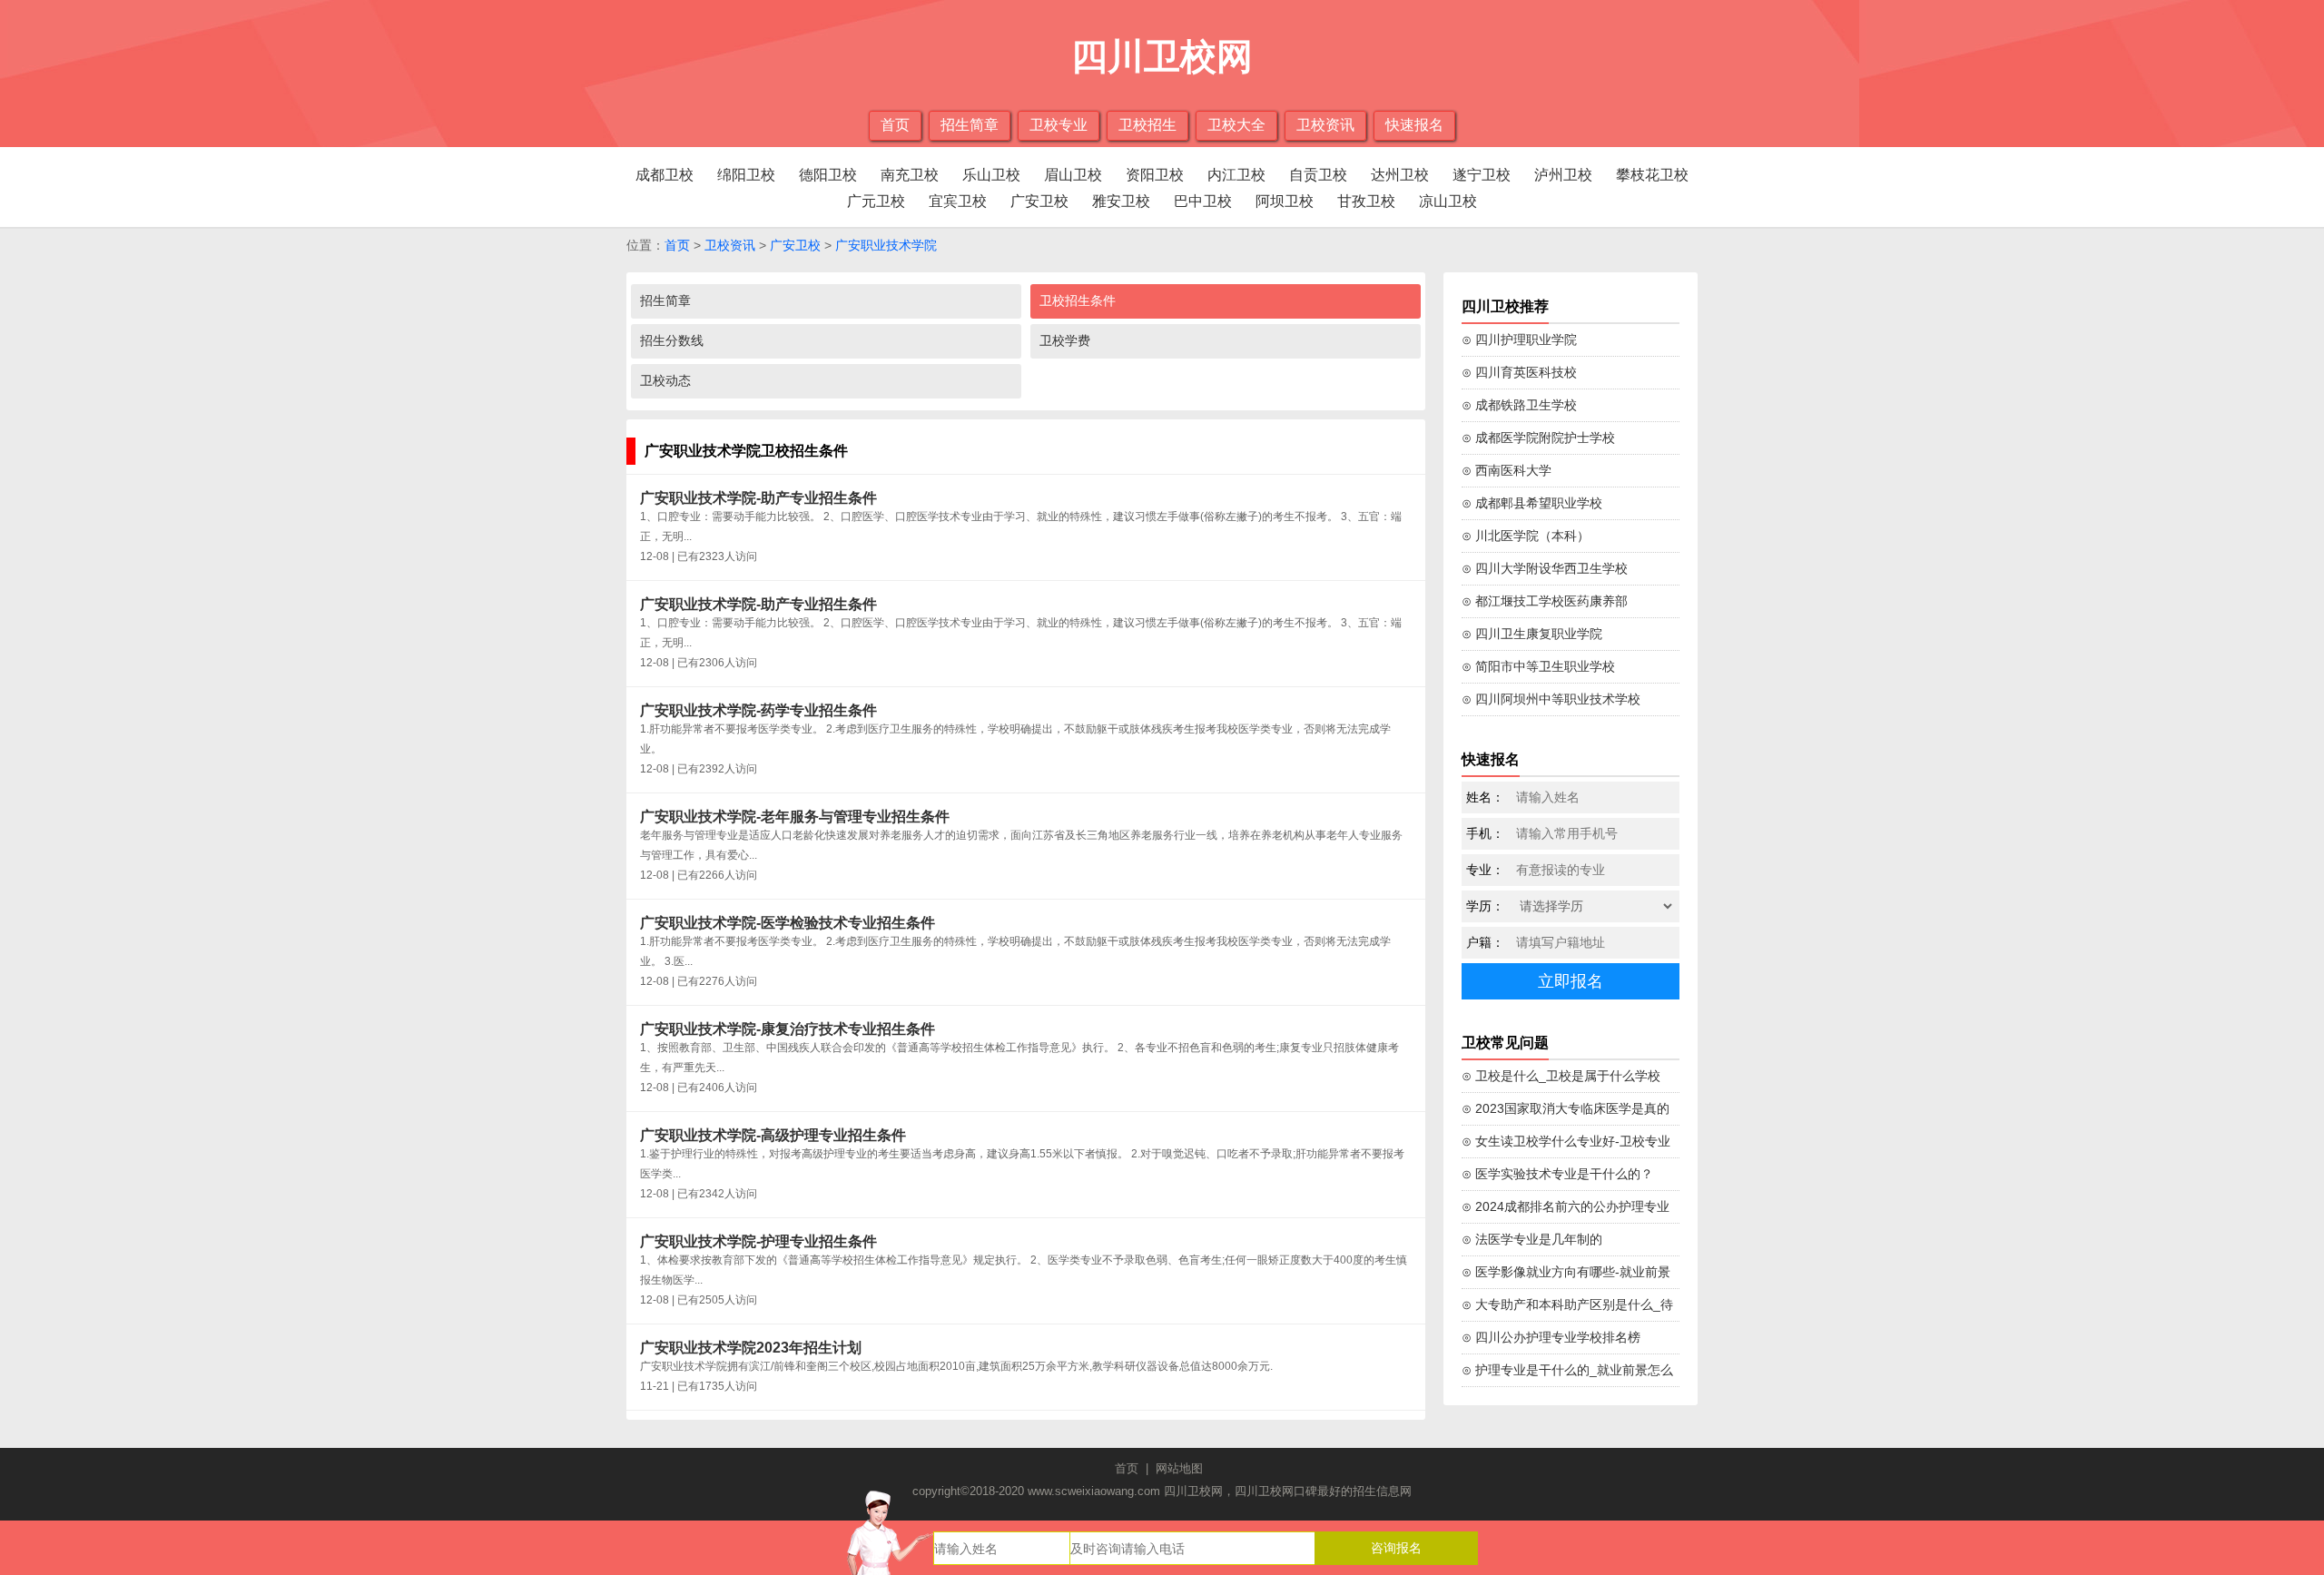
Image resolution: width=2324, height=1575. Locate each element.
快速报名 (1414, 125)
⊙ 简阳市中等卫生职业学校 (1538, 666)
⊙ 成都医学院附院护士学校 (1538, 438)
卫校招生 (1147, 125)
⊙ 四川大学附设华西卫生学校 (1545, 568)
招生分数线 (672, 340)
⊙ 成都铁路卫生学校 (1519, 405)
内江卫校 (1236, 175)
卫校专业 (1059, 125)
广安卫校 (1039, 201)
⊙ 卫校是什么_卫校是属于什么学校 (1561, 1076)
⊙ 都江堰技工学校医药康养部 (1545, 601)
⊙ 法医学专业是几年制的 (1532, 1239)
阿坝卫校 (1285, 201)
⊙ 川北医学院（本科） (1526, 536)
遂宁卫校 (1482, 175)
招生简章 (970, 125)
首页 (895, 125)
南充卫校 (910, 175)
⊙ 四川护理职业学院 (1519, 340)
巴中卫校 (1203, 201)
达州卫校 (1400, 175)
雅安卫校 (1121, 201)
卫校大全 (1236, 125)
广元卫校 (876, 201)
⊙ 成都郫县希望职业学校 (1532, 503)
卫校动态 (665, 380)
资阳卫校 (1155, 175)
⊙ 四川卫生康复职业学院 (1532, 634)
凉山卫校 (1448, 201)
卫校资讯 (1325, 125)
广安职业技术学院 (886, 245)
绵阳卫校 (746, 175)
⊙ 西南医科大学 (1507, 470)
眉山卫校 (1073, 175)
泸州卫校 (1563, 175)
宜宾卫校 (958, 201)
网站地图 (1179, 1468)
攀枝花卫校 (1652, 175)
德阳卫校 (828, 175)
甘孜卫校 (1366, 201)
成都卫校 (665, 175)
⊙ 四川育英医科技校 (1519, 372)
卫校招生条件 (1078, 300)
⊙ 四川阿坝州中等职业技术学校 (1551, 699)
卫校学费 (1065, 340)
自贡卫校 (1318, 175)
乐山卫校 (991, 175)
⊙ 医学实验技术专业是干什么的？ (1557, 1174)
